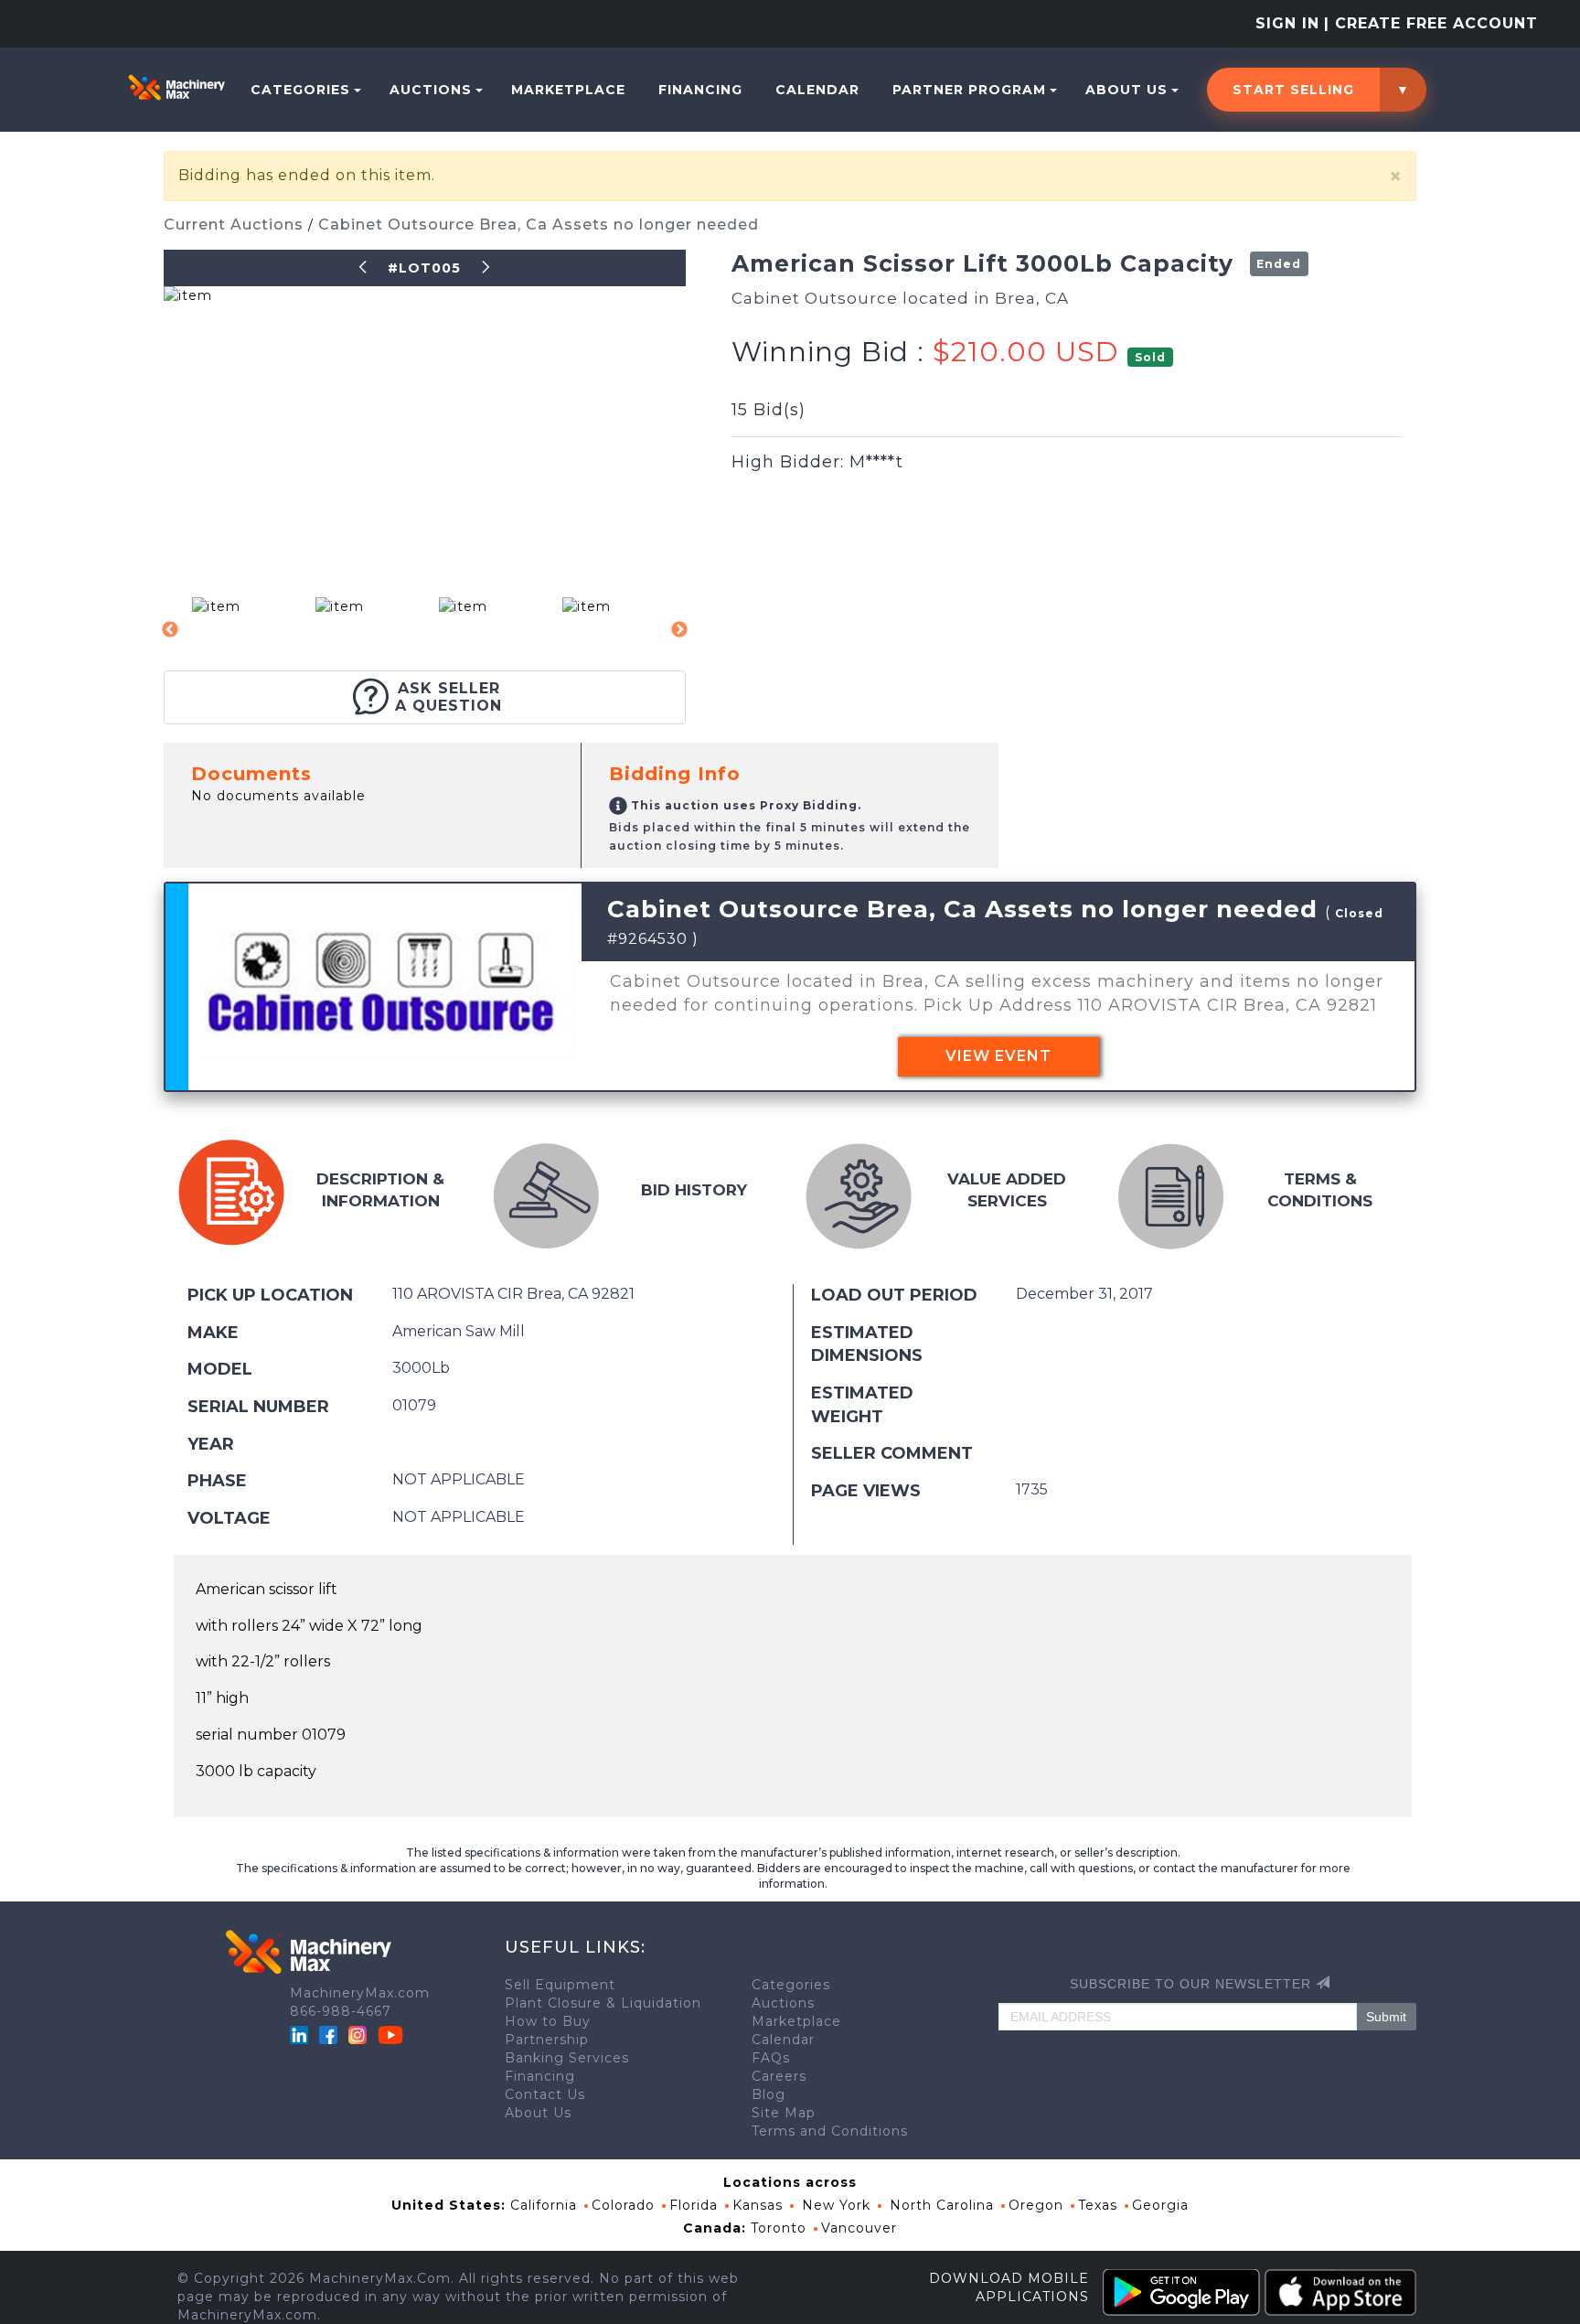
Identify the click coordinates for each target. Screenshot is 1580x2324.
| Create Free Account (1431, 23)
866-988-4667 (341, 2011)
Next (679, 630)
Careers (779, 2076)
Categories (300, 90)
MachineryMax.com (360, 1993)
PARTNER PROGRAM (969, 90)
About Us (1126, 90)
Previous (170, 630)
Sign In (1287, 23)
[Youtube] (390, 2034)
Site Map (784, 2113)
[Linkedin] (301, 2034)
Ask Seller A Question (448, 697)
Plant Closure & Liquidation (603, 2003)
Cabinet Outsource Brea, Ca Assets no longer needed (539, 225)
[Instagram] (360, 2034)
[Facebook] (328, 2034)
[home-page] (176, 87)
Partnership (547, 2040)
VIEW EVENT (998, 1056)
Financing (700, 90)
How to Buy (548, 2021)
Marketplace (568, 90)
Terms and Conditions (830, 2131)
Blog (769, 2094)
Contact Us (545, 2094)
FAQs (771, 2058)
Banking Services (567, 2058)
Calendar (817, 90)
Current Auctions (236, 225)
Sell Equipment (560, 1985)
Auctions (431, 90)
